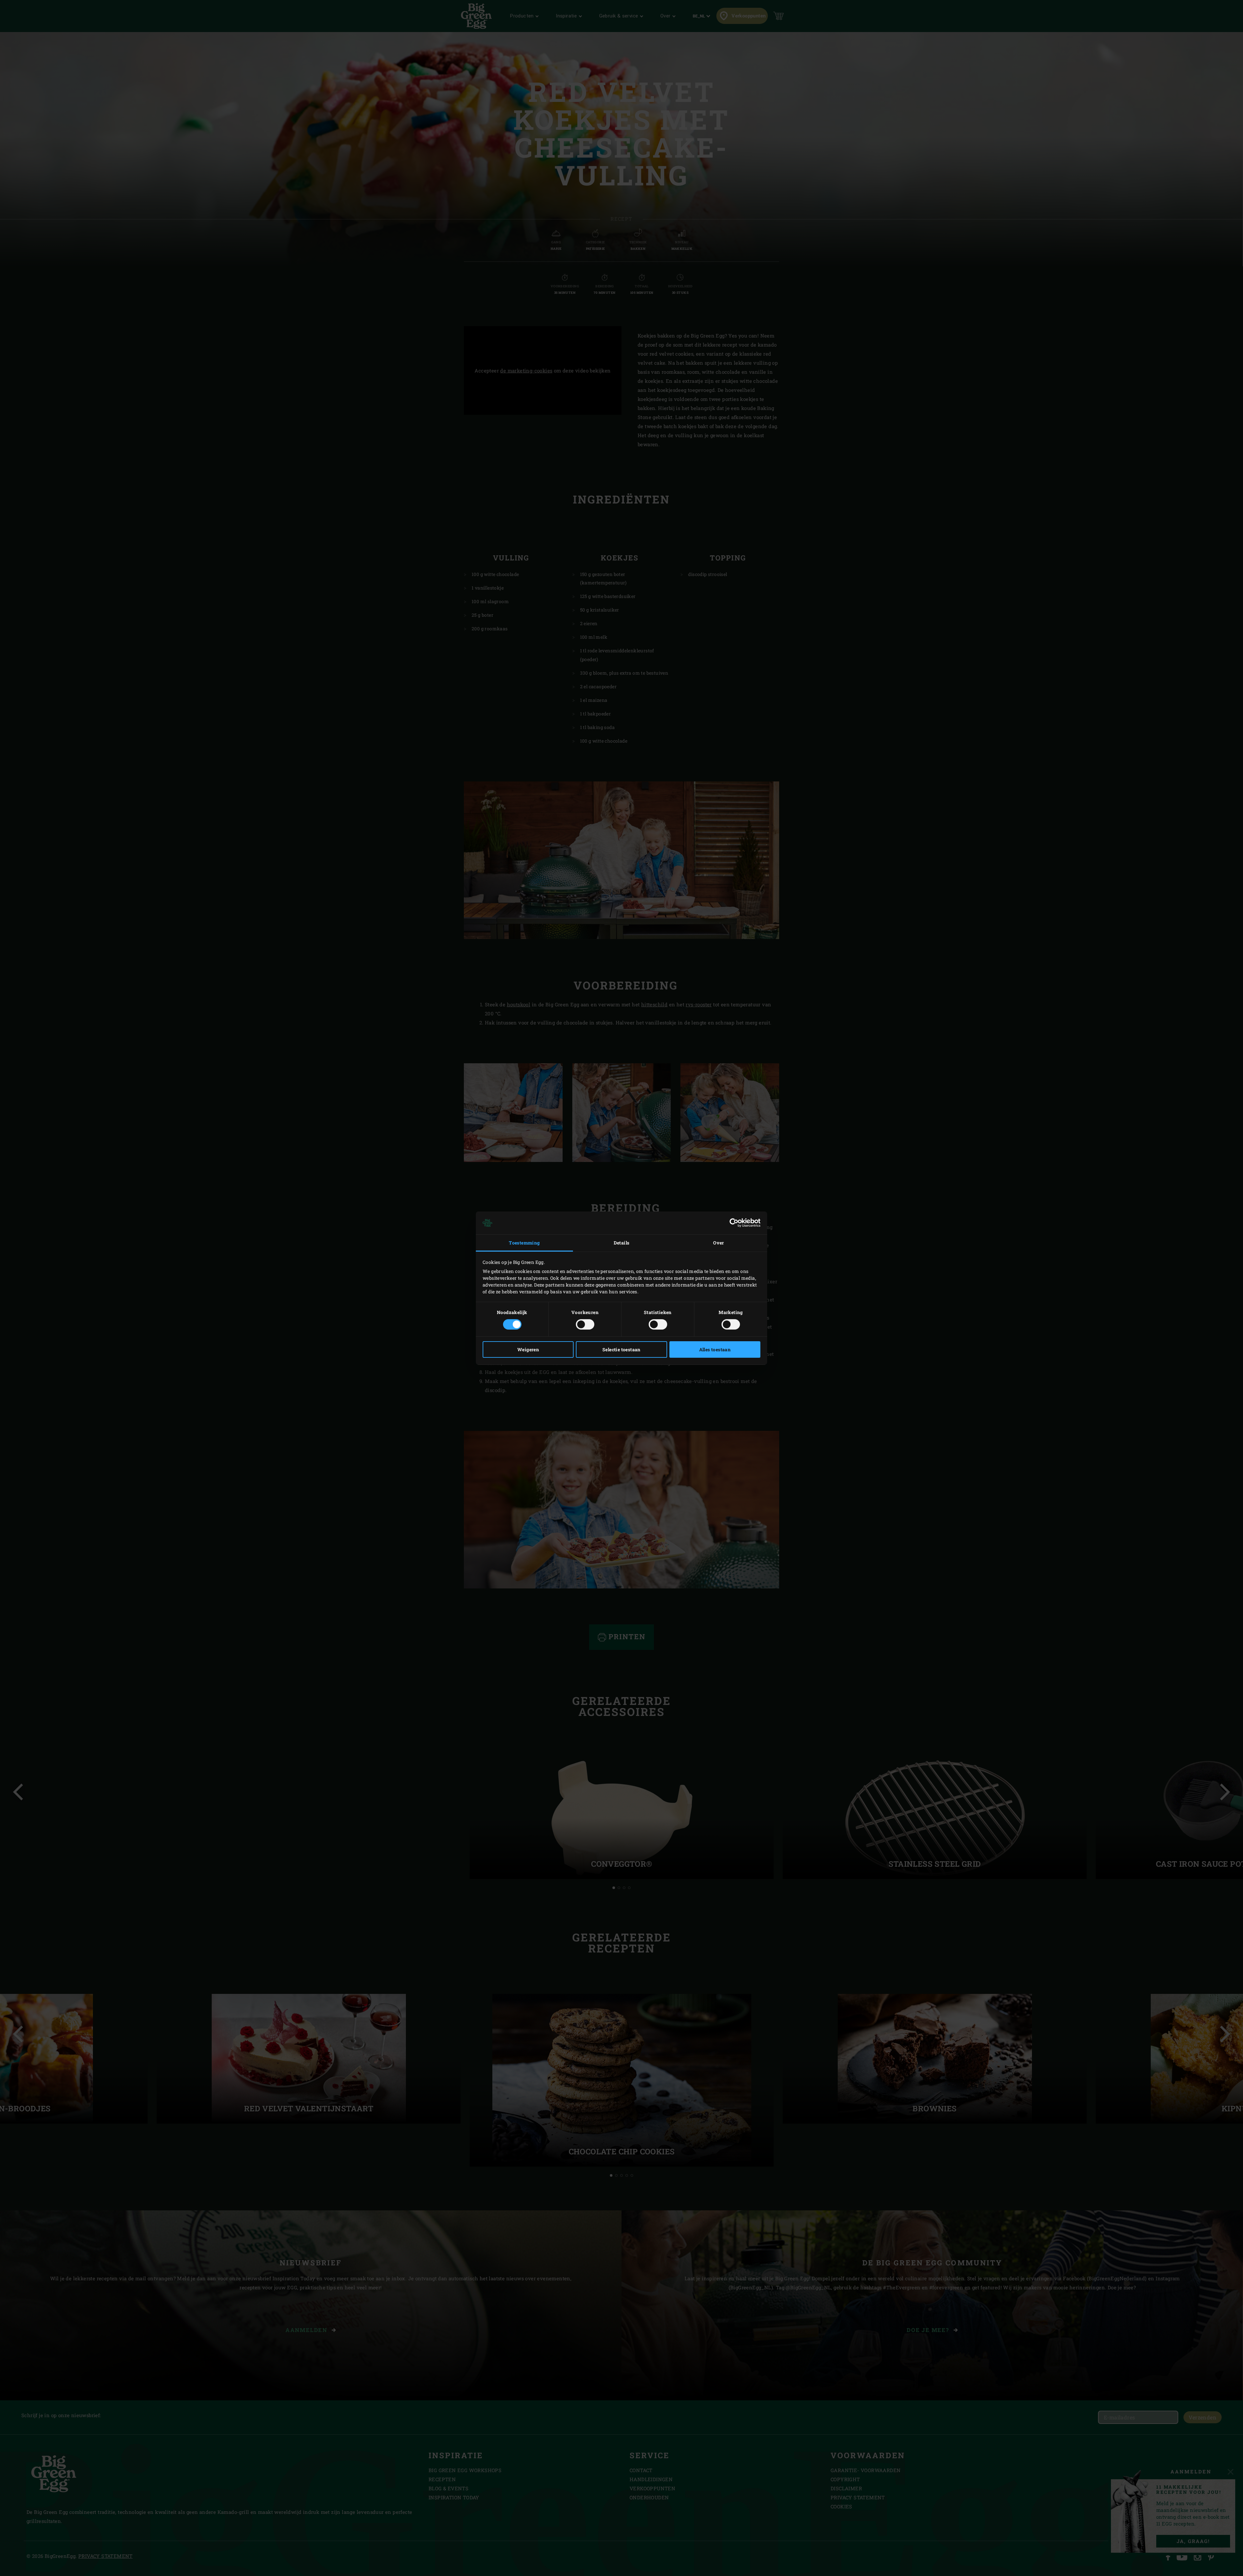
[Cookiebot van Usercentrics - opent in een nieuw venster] (732, 1223)
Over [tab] (719, 1243)
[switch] (585, 1324)
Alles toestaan (715, 1349)
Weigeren (528, 1349)
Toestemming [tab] (524, 1243)
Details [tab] (622, 1243)
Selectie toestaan (621, 1349)
